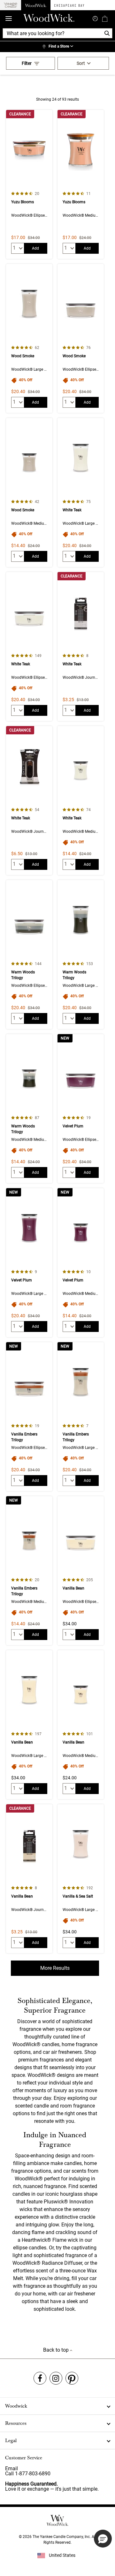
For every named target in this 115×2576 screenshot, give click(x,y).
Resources (16, 2423)
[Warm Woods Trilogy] (29, 955)
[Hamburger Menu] (9, 19)
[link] (57, 47)
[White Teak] (81, 492)
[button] (103, 2539)
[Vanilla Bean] (81, 1571)
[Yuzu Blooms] (29, 184)
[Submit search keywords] (95, 18)
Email (11, 2468)
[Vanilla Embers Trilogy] (29, 1417)
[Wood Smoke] (29, 338)
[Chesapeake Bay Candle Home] (69, 5)
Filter (27, 63)
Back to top (57, 2350)
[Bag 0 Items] (105, 19)
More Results (55, 1968)
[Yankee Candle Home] (11, 5)
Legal (11, 2441)
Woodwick (16, 2406)
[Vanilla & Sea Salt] (81, 1879)
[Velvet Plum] (81, 1109)
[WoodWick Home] (36, 5)
